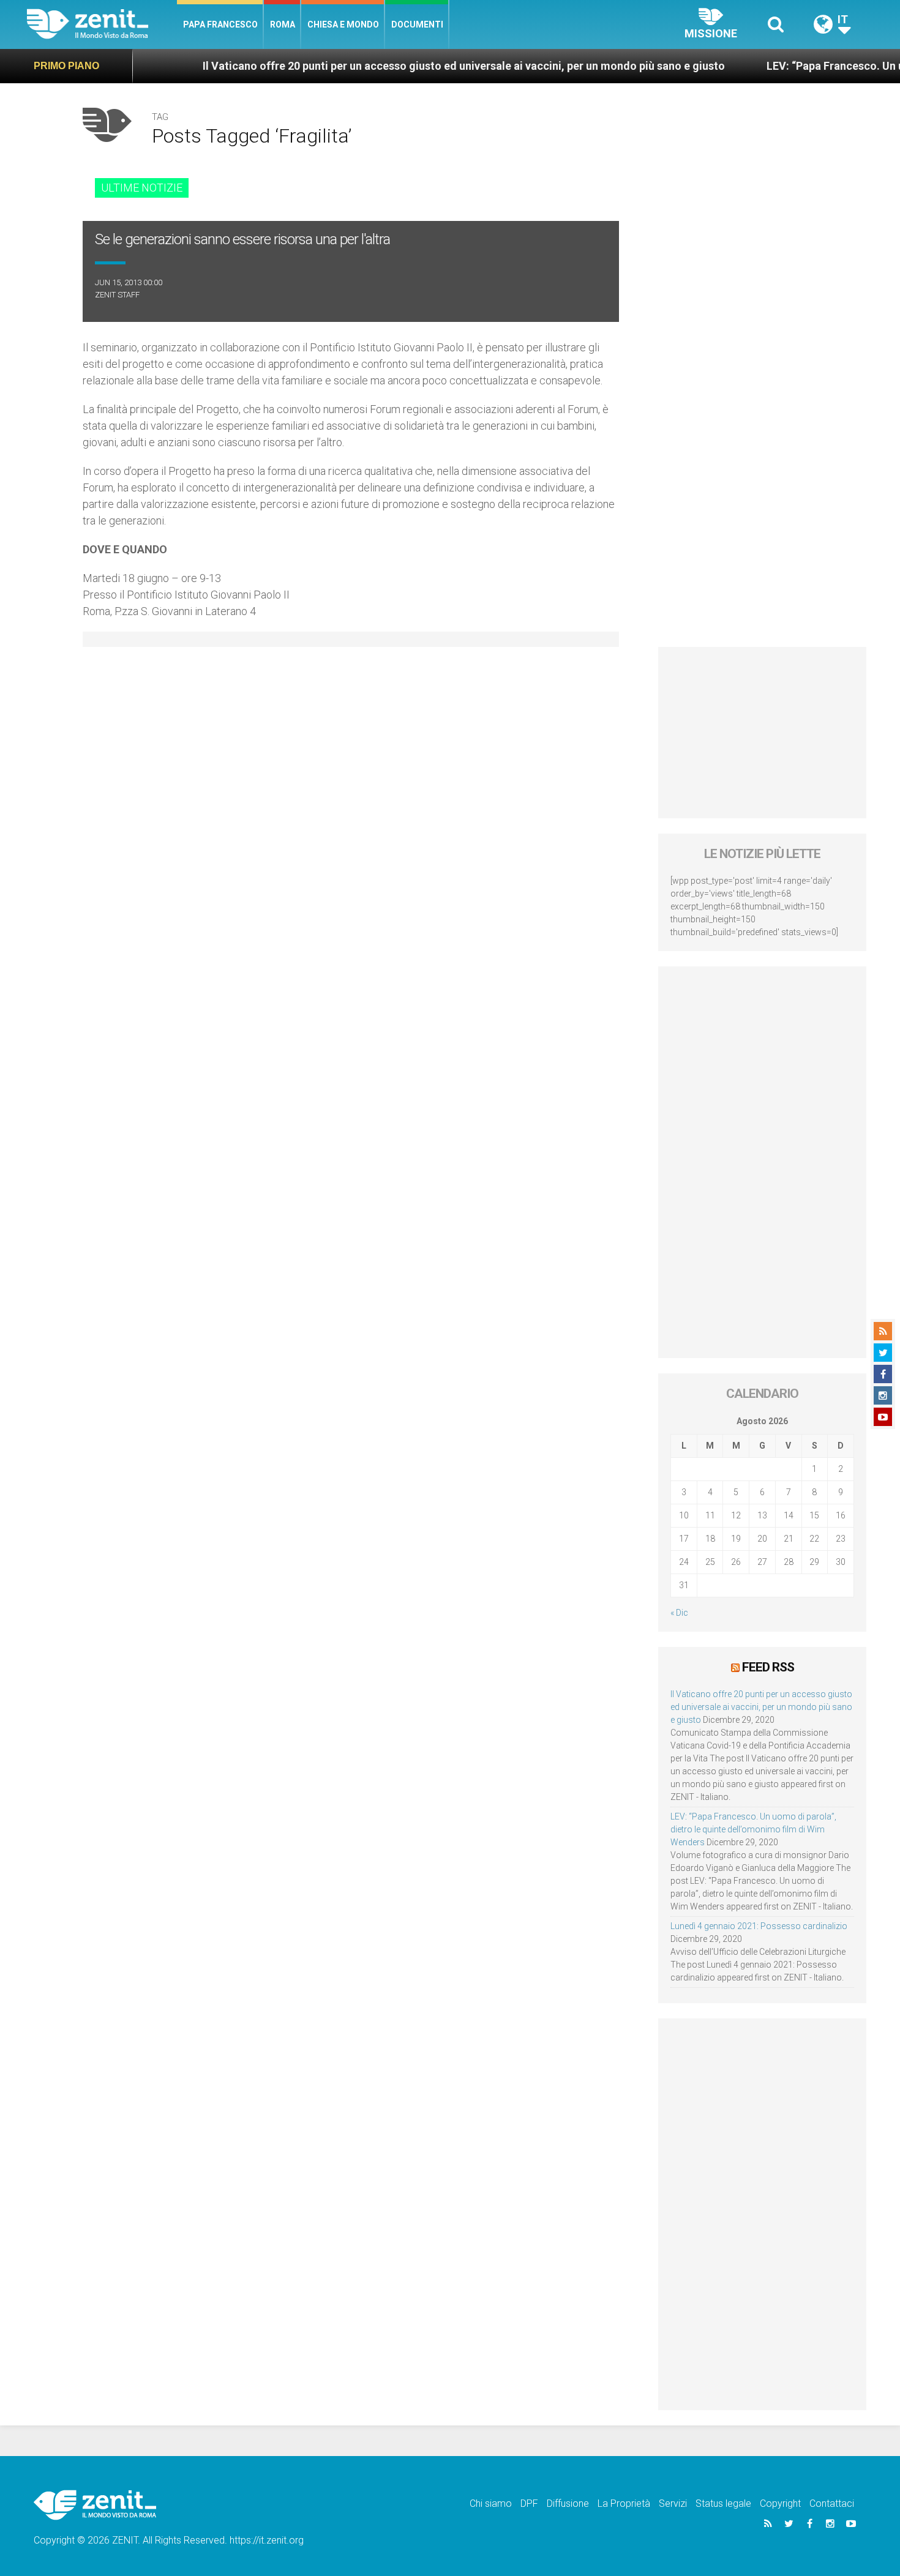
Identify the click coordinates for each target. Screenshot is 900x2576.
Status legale (723, 2503)
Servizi (673, 2503)
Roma (283, 24)
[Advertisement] (762, 733)
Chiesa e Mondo (343, 24)
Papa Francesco (220, 24)
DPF (529, 2503)
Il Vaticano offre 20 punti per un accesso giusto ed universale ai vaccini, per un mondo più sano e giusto (371, 66)
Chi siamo (491, 2503)
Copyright (780, 2503)
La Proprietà (624, 2503)
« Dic (679, 1613)
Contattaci (832, 2503)
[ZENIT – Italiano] (102, 24)
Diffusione (568, 2503)
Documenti (417, 24)
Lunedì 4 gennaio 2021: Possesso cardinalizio (759, 1926)
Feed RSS (768, 1667)
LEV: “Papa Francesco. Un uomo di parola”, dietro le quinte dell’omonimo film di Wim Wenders (753, 1829)
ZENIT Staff (117, 295)
